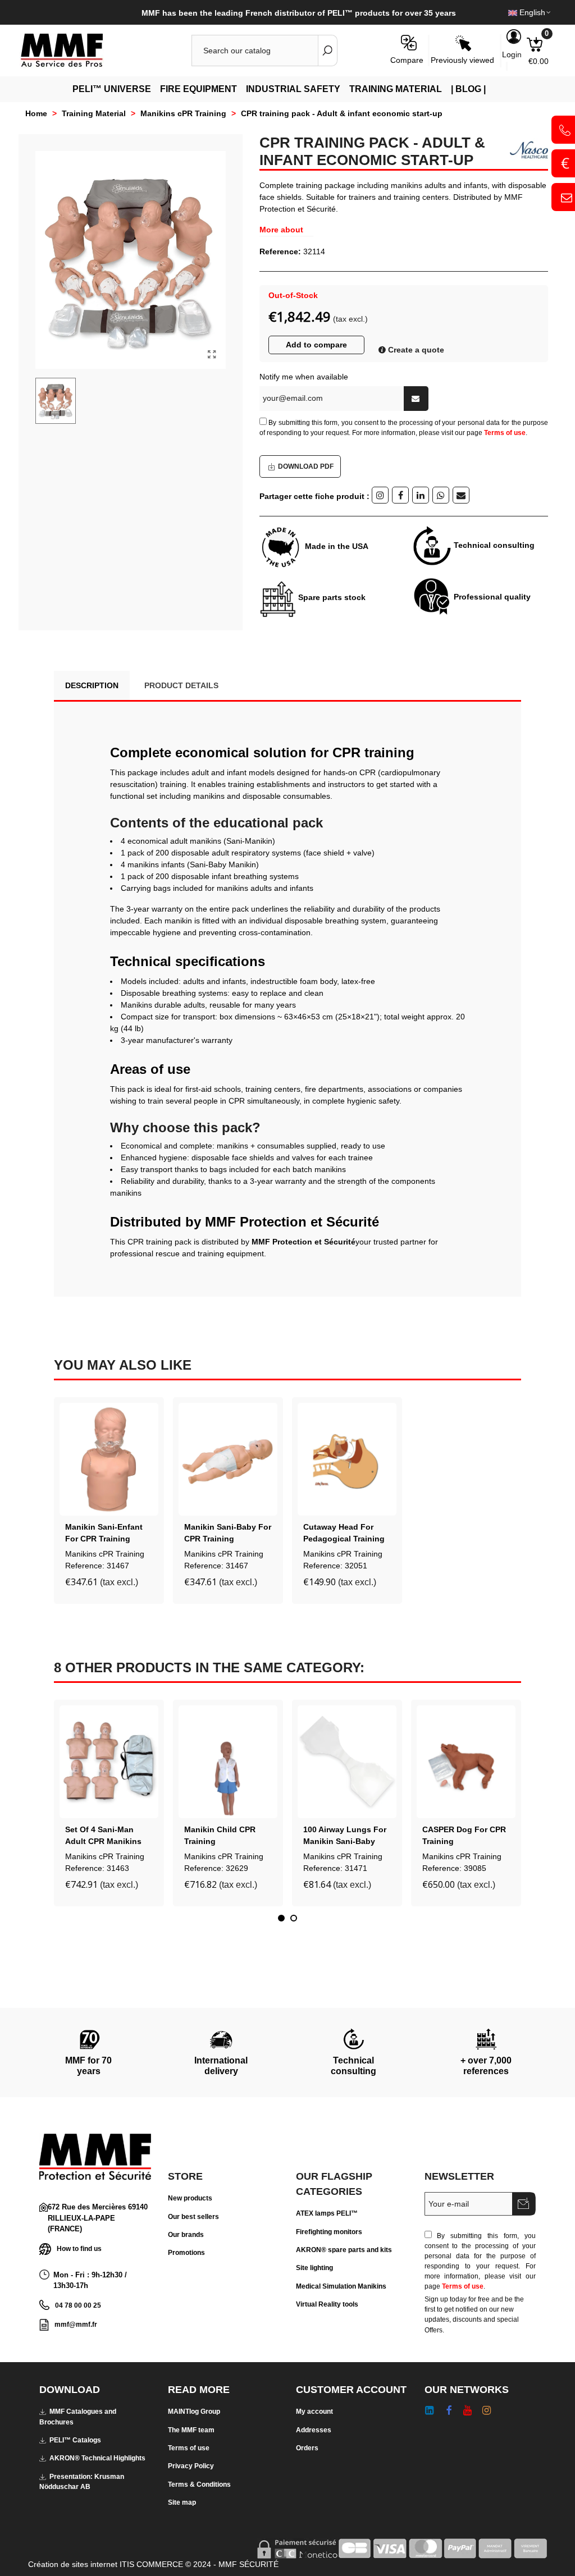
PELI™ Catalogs (75, 2440)
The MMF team (191, 2430)
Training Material (396, 89)
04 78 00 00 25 (78, 2305)
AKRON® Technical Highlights (97, 2458)
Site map (182, 2502)
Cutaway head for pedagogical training (344, 1533)
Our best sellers (193, 2217)
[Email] (461, 495)
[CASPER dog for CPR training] (466, 1762)
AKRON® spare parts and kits (344, 2250)
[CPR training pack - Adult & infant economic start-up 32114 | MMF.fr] (212, 355)
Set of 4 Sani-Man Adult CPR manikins (103, 1835)
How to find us (79, 2248)
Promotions (186, 2253)
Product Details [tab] (181, 685)
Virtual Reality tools (327, 2304)
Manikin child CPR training (220, 1835)
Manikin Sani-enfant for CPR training (104, 1533)
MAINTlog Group (194, 2412)
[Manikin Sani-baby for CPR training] (228, 1459)
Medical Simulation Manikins (341, 2286)
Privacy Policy (191, 2466)
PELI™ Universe (112, 89)
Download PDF (306, 466)
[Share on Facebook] (400, 495)
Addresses (314, 2430)
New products (190, 2198)
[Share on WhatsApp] (441, 495)
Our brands (186, 2235)
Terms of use (505, 433)
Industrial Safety (293, 89)
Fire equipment (198, 89)
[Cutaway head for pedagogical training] (347, 1459)
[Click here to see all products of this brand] (524, 150)
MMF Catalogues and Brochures (78, 2417)
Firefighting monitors (329, 2232)
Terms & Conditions (199, 2485)
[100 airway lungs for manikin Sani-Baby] (347, 1762)
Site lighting (314, 2268)
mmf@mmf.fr (76, 2325)
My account (314, 2412)
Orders (307, 2448)
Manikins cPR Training (105, 1554)
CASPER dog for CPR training (464, 1835)
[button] (281, 1918)
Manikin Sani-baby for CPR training (228, 1533)
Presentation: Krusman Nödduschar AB (82, 2482)
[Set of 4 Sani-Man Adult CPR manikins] (109, 1762)
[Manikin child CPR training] (228, 1762)
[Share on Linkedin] (421, 495)
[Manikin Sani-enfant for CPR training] (109, 1459)
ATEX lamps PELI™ (327, 2213)
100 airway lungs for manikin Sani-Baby (345, 1835)
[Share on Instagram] (380, 495)
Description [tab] (92, 685)
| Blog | (468, 89)
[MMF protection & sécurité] (81, 51)
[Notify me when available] (416, 399)
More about (281, 230)
